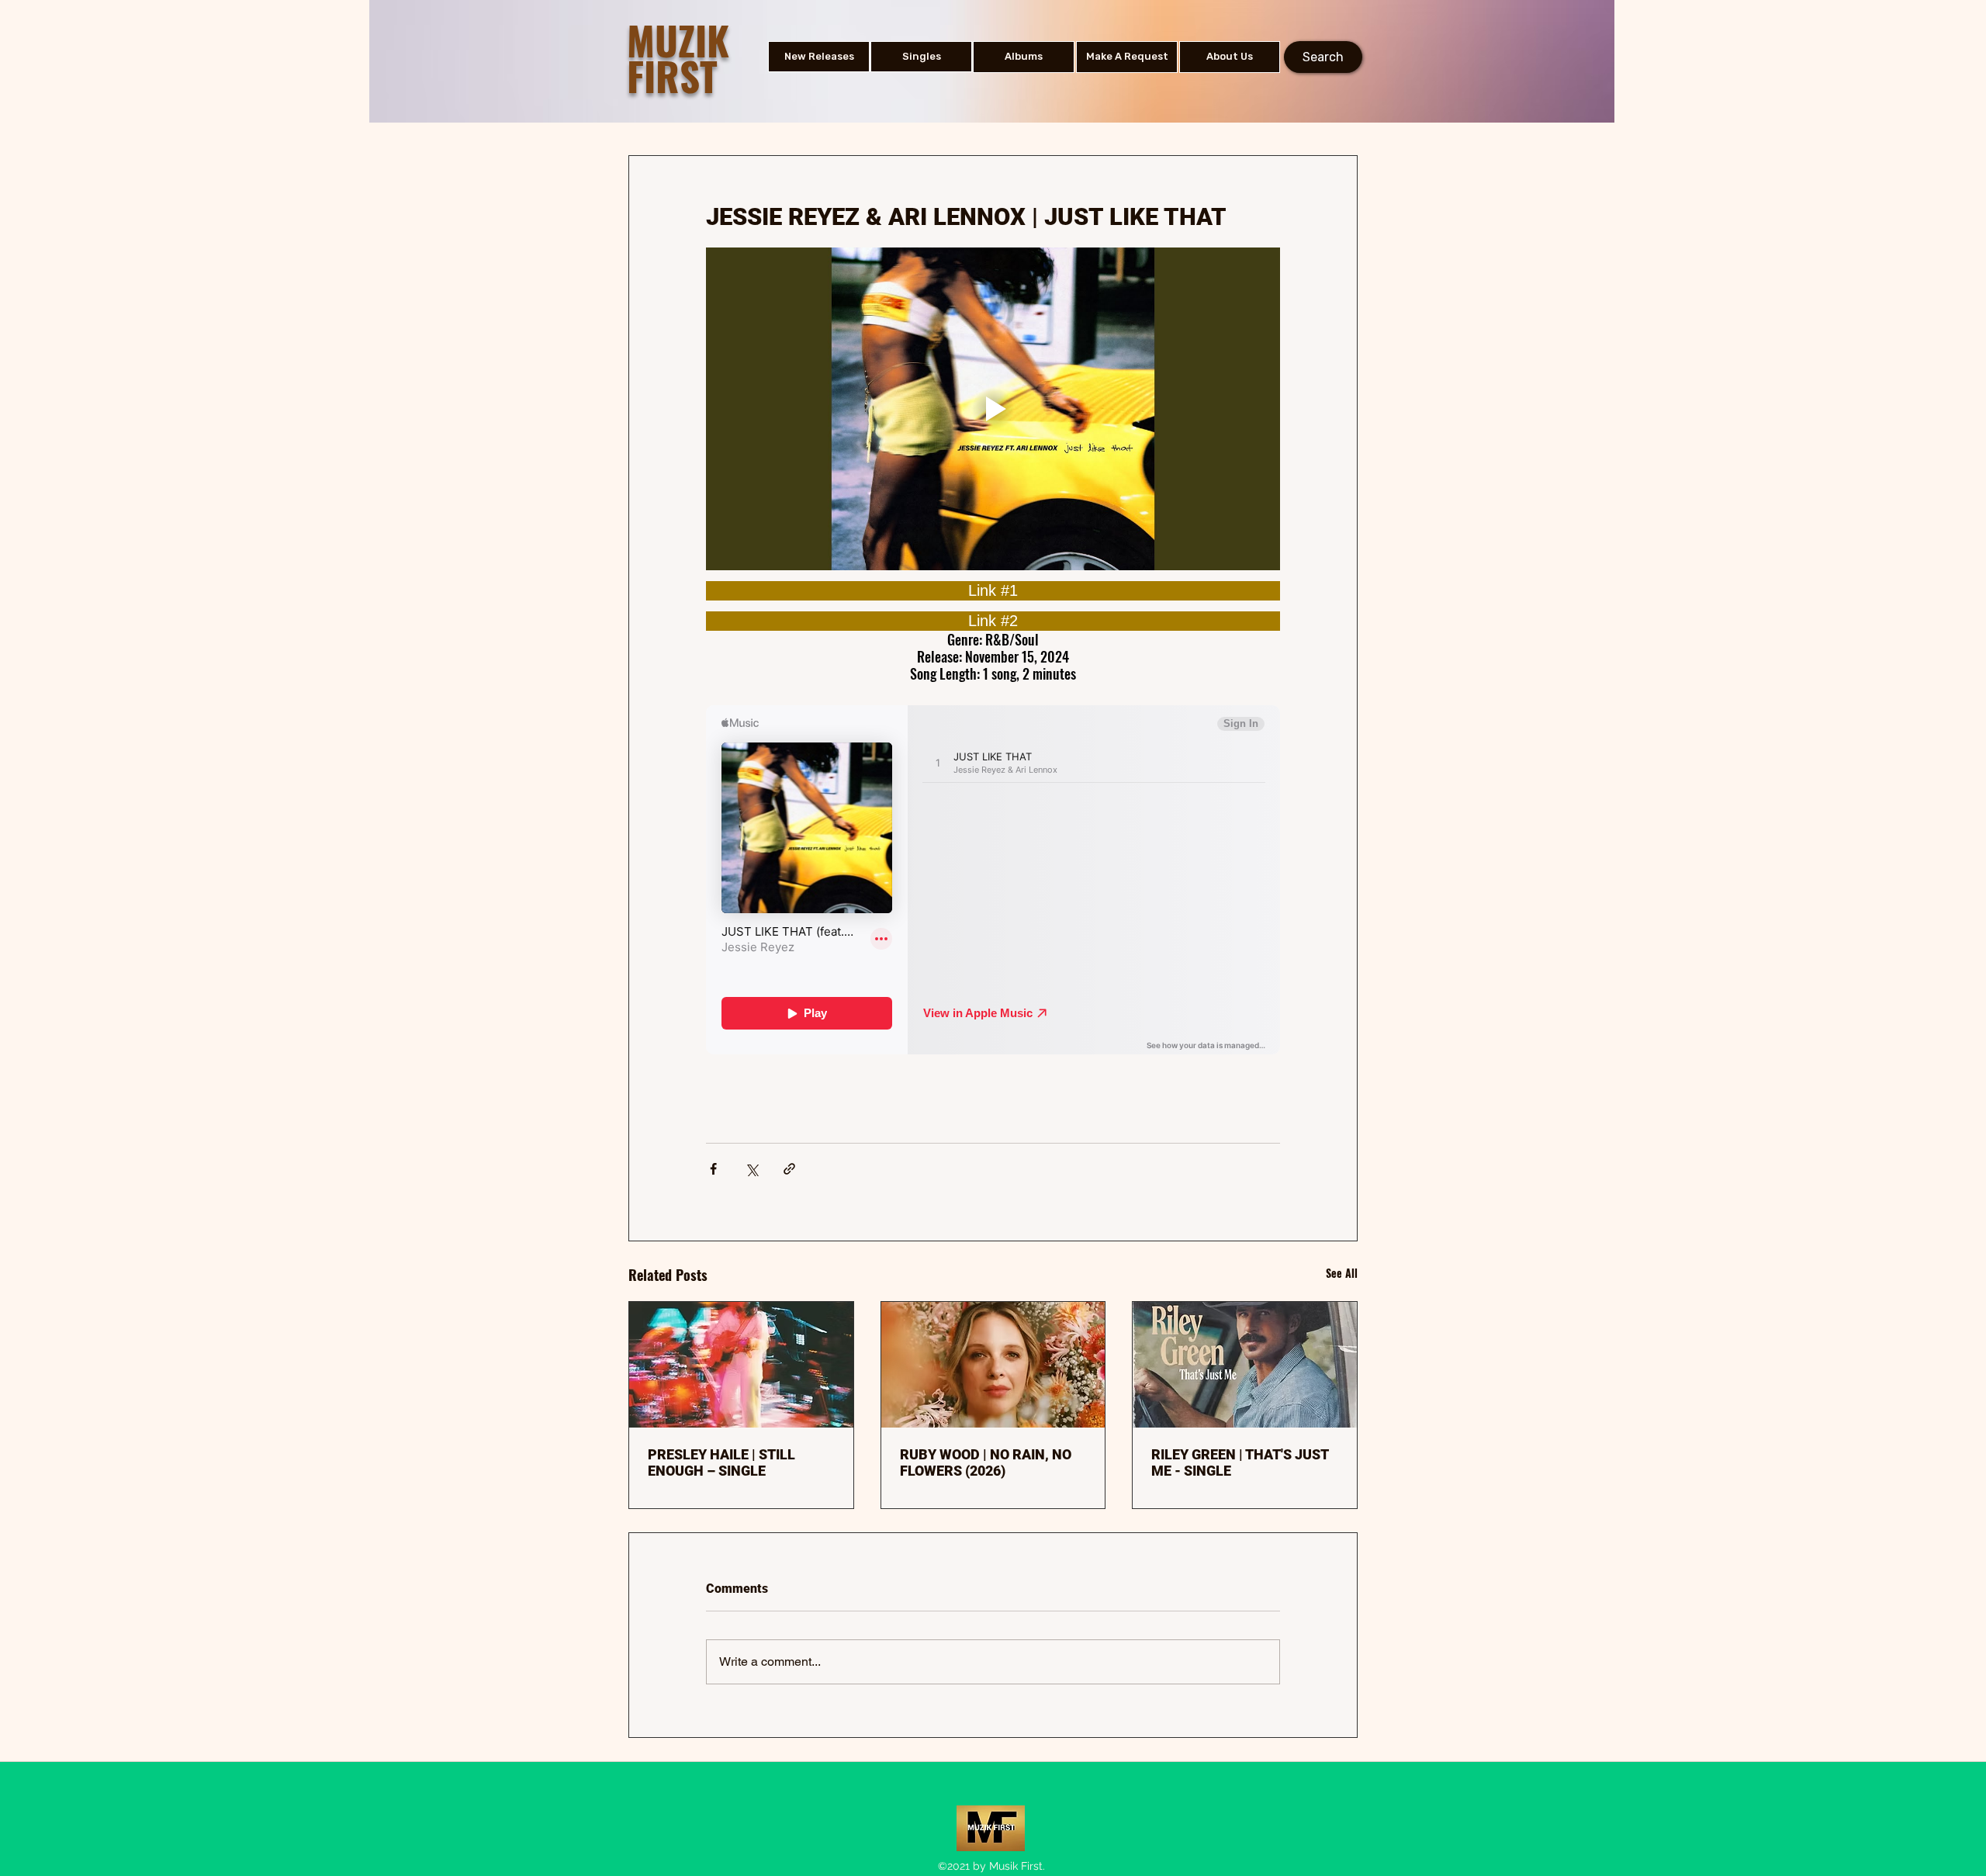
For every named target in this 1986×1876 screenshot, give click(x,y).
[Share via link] (789, 1169)
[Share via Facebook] (713, 1169)
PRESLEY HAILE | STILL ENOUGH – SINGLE (721, 1462)
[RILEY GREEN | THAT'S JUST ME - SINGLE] (1245, 1365)
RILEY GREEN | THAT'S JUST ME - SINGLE (1240, 1462)
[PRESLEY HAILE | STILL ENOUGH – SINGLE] (741, 1365)
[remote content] (993, 591)
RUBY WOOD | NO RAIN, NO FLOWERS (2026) (986, 1462)
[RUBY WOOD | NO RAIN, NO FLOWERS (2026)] (993, 1365)
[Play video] (993, 409)
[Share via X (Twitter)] (751, 1169)
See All (1342, 1273)
